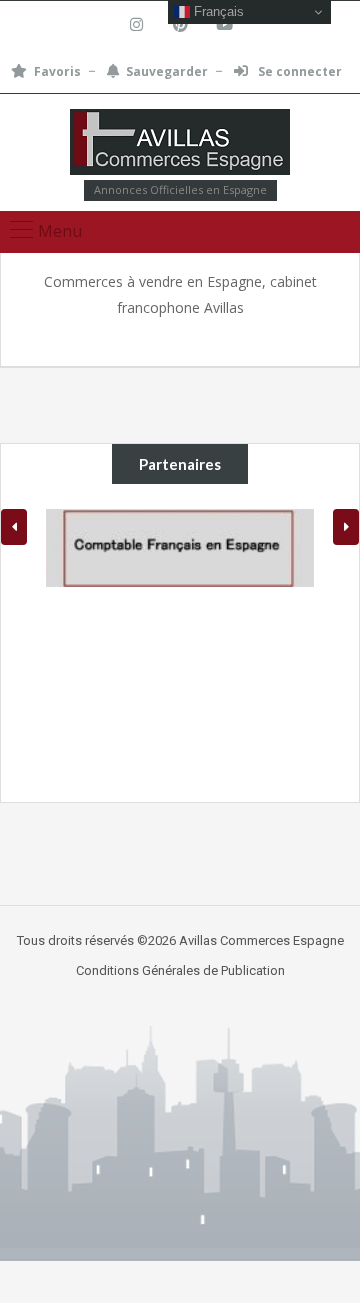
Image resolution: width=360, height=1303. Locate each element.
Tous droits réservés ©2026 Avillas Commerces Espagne (180, 940)
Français (217, 11)
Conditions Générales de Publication (180, 970)
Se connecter (298, 71)
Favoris (57, 71)
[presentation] (14, 527)
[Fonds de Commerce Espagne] (180, 144)
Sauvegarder (167, 71)
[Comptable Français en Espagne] (180, 548)
